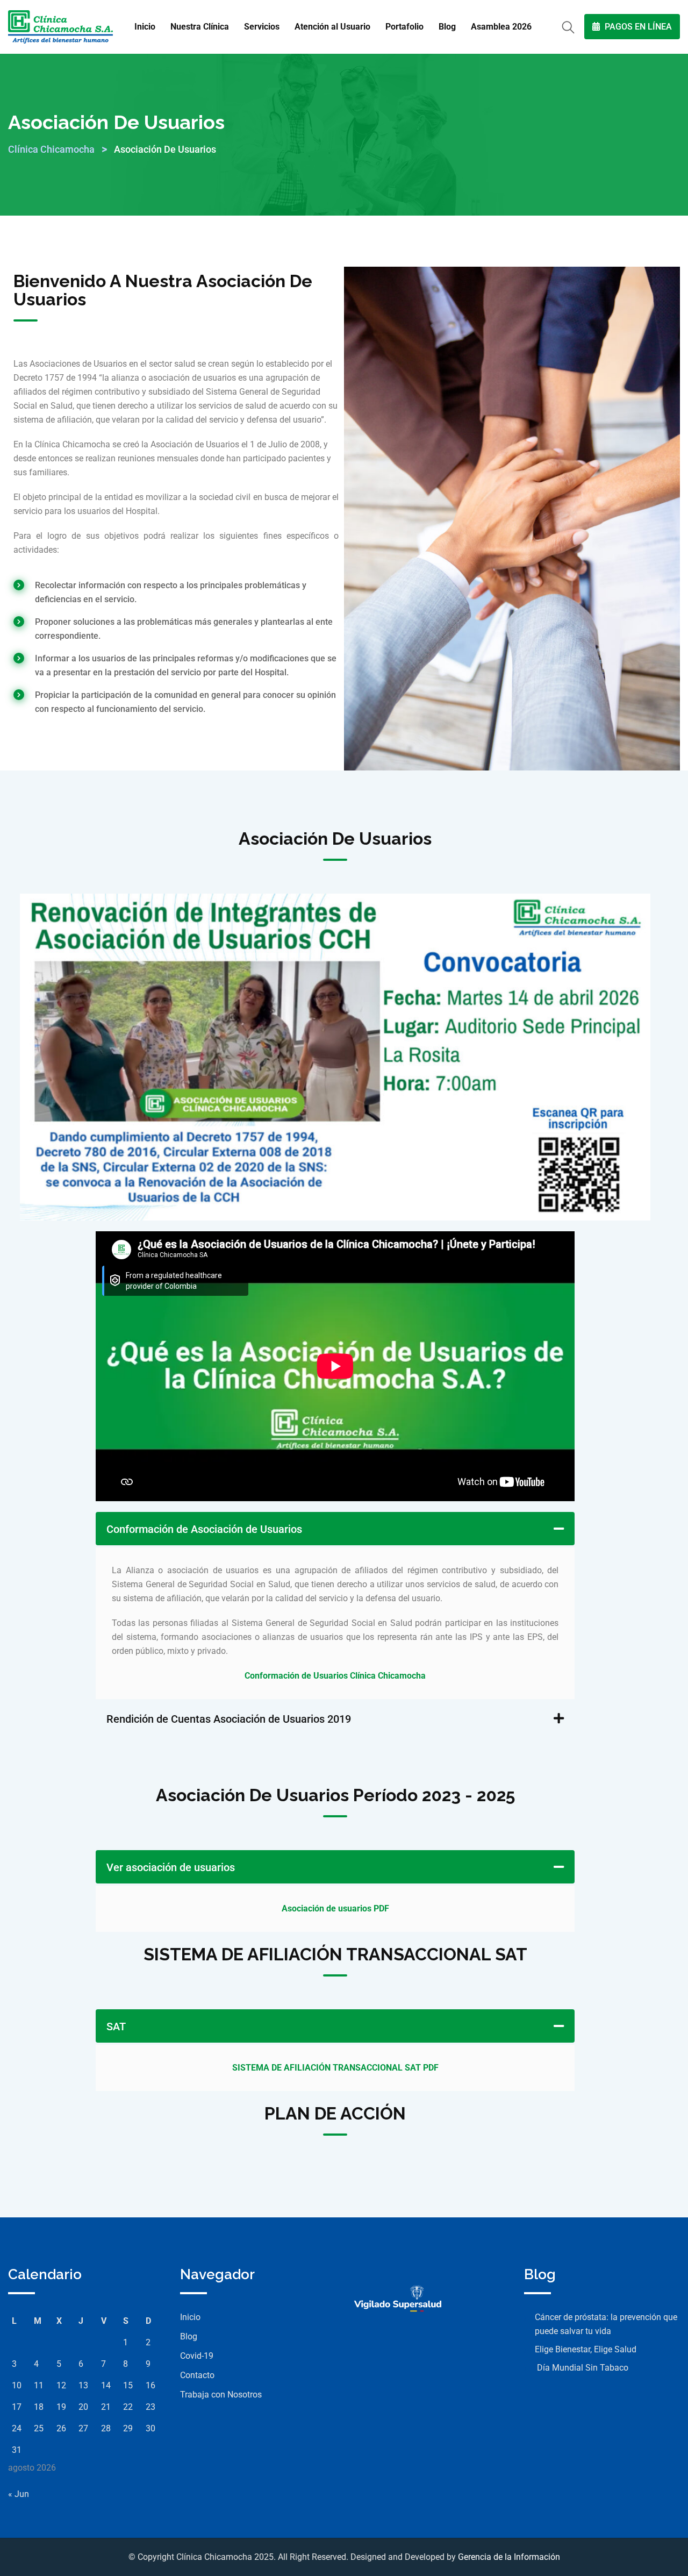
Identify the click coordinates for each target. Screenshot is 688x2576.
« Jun (19, 2494)
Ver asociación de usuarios (171, 1867)
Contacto (197, 2375)
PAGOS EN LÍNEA (637, 27)
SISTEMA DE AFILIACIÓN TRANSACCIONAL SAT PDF (335, 2068)
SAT (116, 2026)
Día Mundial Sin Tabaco (582, 2368)
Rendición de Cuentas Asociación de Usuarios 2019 (229, 1719)
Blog (447, 27)
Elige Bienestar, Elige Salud (586, 2349)
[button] (335, 1529)
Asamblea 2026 (501, 27)
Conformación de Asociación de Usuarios (204, 1529)
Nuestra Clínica (200, 27)
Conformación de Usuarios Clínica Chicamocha (335, 1676)
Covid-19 (197, 2356)
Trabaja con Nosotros (221, 2395)
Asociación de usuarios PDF (335, 1908)
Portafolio (404, 27)
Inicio (145, 27)
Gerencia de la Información (509, 2557)
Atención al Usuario (332, 27)
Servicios (262, 27)
